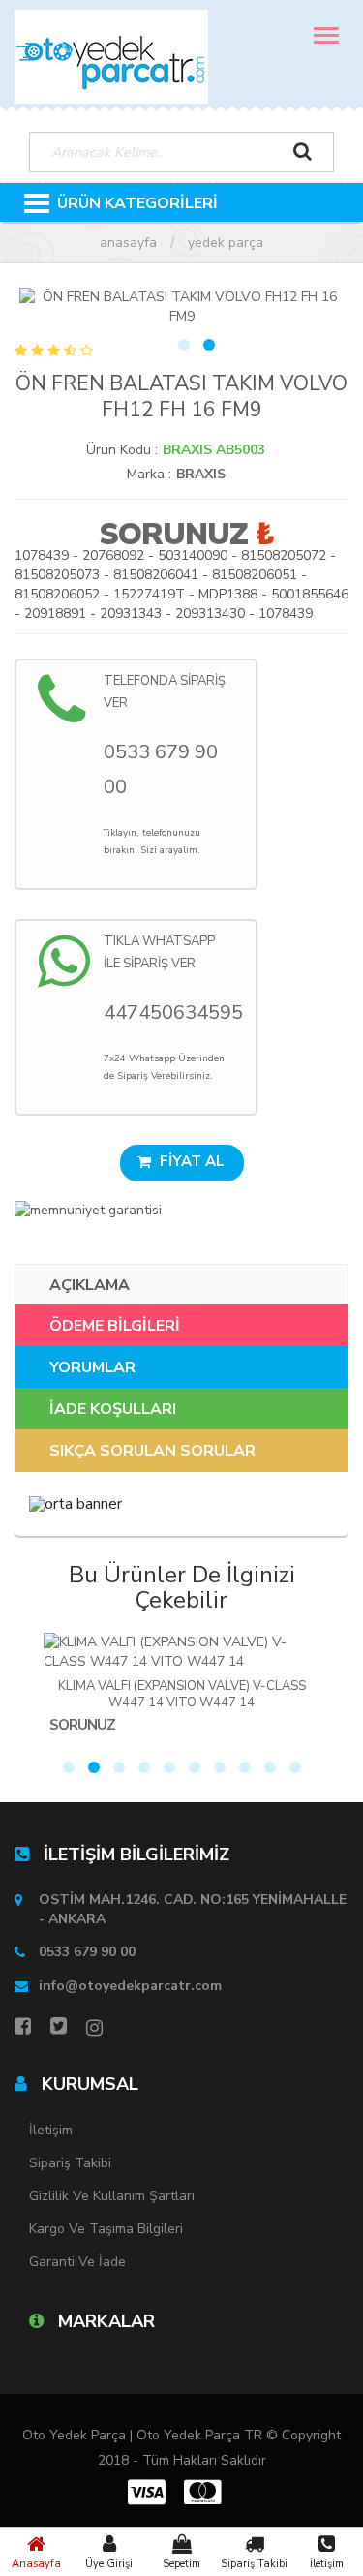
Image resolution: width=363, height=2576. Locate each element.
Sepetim (181, 2564)
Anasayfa (36, 2564)
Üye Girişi (109, 2564)
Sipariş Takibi (254, 2564)
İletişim (327, 2564)
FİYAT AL (190, 1161)
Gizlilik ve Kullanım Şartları (112, 2196)
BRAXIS (201, 474)
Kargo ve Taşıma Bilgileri (106, 2229)
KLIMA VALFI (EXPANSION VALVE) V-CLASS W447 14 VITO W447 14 (182, 1694)
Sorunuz (173, 534)
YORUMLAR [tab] (92, 1367)
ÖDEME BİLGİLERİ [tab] (115, 1326)
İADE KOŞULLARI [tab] (113, 1409)
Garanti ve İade (77, 2262)
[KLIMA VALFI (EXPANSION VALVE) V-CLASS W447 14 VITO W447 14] (181, 1652)
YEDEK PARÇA (226, 243)
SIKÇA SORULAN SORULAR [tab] (152, 1451)
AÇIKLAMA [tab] (90, 1285)
